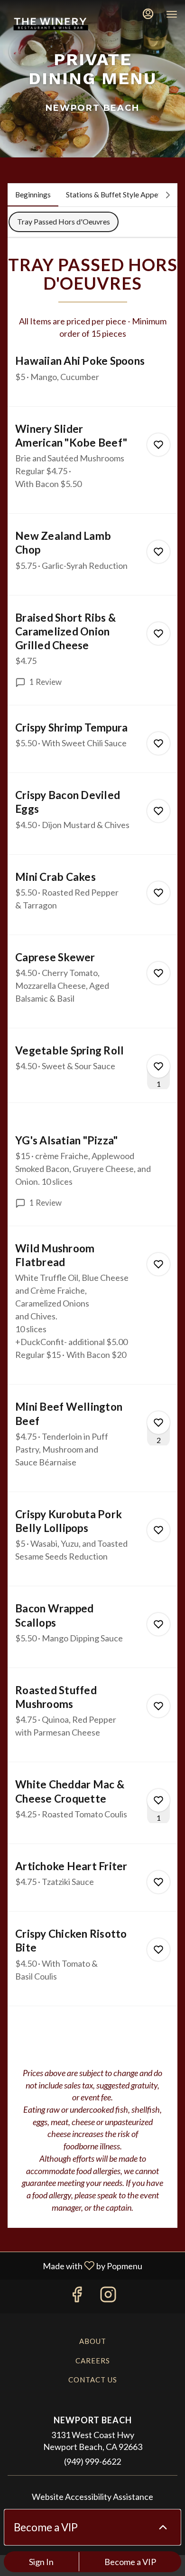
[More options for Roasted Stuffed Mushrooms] (158, 1706)
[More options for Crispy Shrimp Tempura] (158, 743)
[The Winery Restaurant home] (50, 24)
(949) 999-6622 (92, 2461)
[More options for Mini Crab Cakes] (158, 893)
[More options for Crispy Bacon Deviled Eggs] (158, 811)
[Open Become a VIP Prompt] (163, 2527)
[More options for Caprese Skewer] (158, 973)
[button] (92, 380)
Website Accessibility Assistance (92, 2497)
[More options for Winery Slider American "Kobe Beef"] (158, 445)
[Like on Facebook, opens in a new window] (77, 2297)
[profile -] (148, 14)
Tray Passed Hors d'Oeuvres (64, 221)
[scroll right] (168, 195)
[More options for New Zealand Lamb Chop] (158, 552)
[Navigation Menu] (172, 14)
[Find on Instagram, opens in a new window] (108, 2297)
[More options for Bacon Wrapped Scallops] (158, 1624)
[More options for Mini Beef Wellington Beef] (158, 1423)
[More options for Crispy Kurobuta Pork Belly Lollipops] (158, 1530)
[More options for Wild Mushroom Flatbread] (158, 1264)
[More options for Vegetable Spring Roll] (158, 1066)
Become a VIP (130, 2562)
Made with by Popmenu (75, 2265)
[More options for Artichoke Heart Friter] (158, 1882)
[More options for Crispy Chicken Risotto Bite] (158, 1950)
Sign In (41, 2562)
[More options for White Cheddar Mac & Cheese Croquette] (158, 1800)
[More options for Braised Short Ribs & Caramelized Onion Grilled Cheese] (158, 634)
